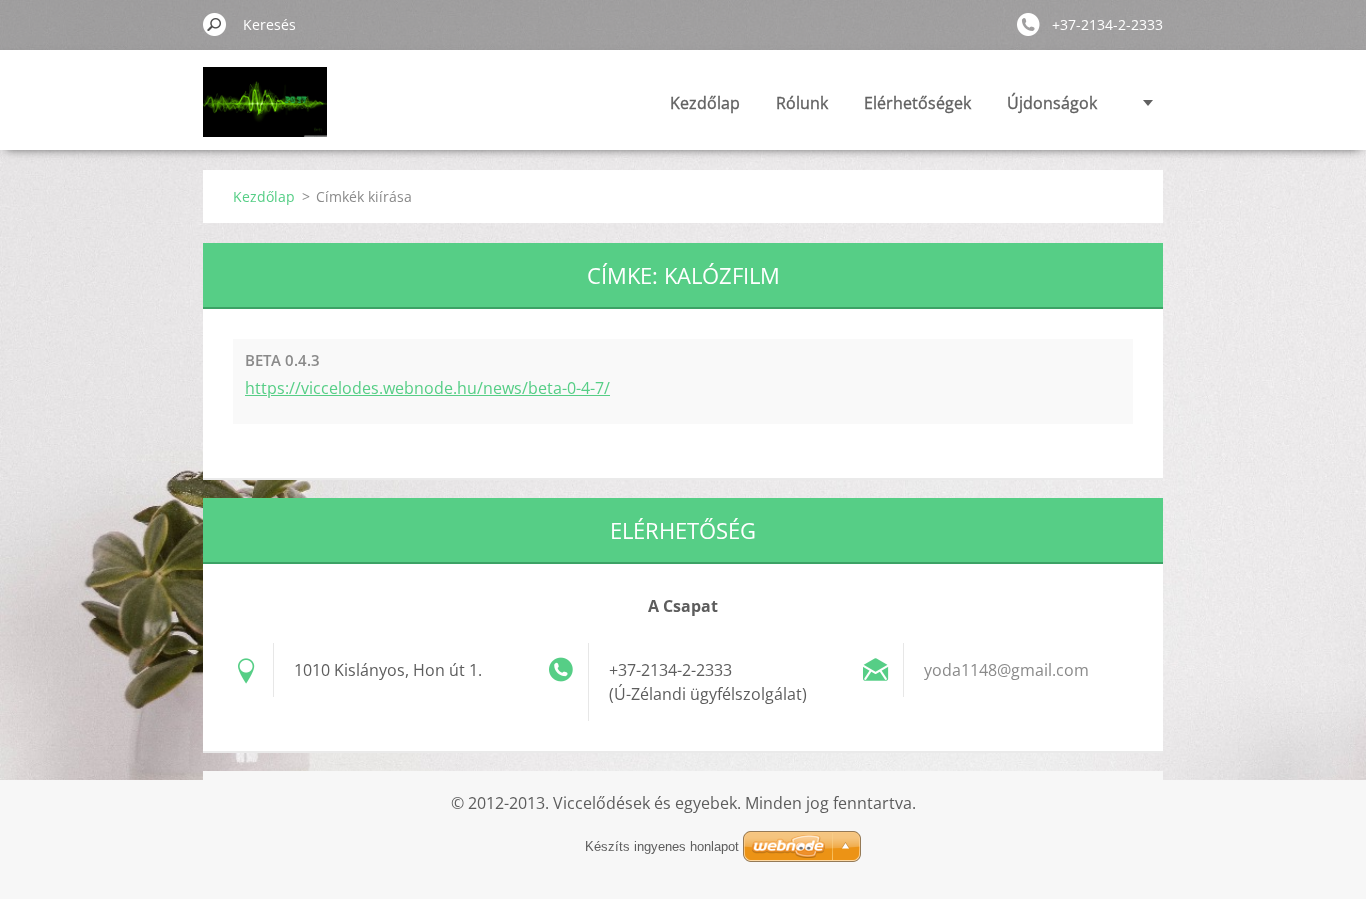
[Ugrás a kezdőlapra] (265, 113)
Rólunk (802, 103)
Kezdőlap (705, 103)
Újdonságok (1052, 103)
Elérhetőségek (917, 103)
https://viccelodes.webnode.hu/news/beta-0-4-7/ (427, 388)
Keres (215, 24)
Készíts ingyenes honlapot (662, 846)
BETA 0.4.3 (282, 360)
